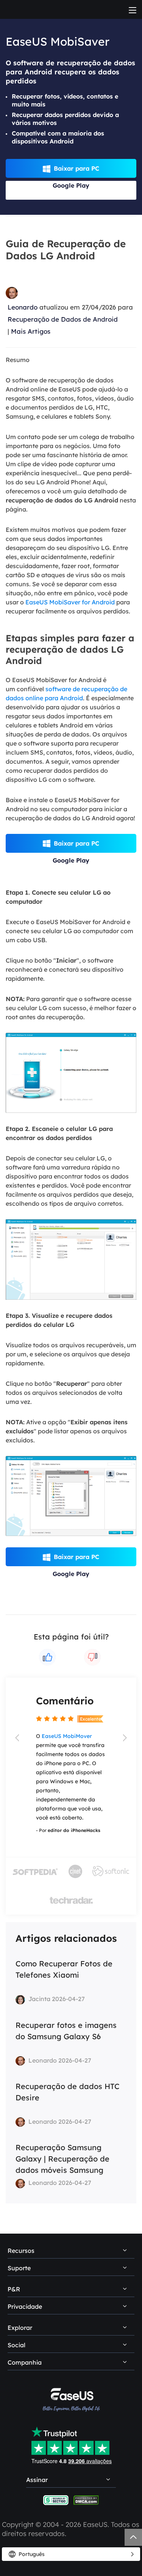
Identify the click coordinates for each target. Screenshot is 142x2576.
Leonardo (23, 307)
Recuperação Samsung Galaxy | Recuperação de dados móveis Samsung (62, 2159)
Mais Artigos (31, 331)
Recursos (21, 2251)
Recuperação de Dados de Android (63, 319)
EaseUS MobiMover (67, 1736)
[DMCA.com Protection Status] (86, 2500)
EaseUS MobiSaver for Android (70, 602)
